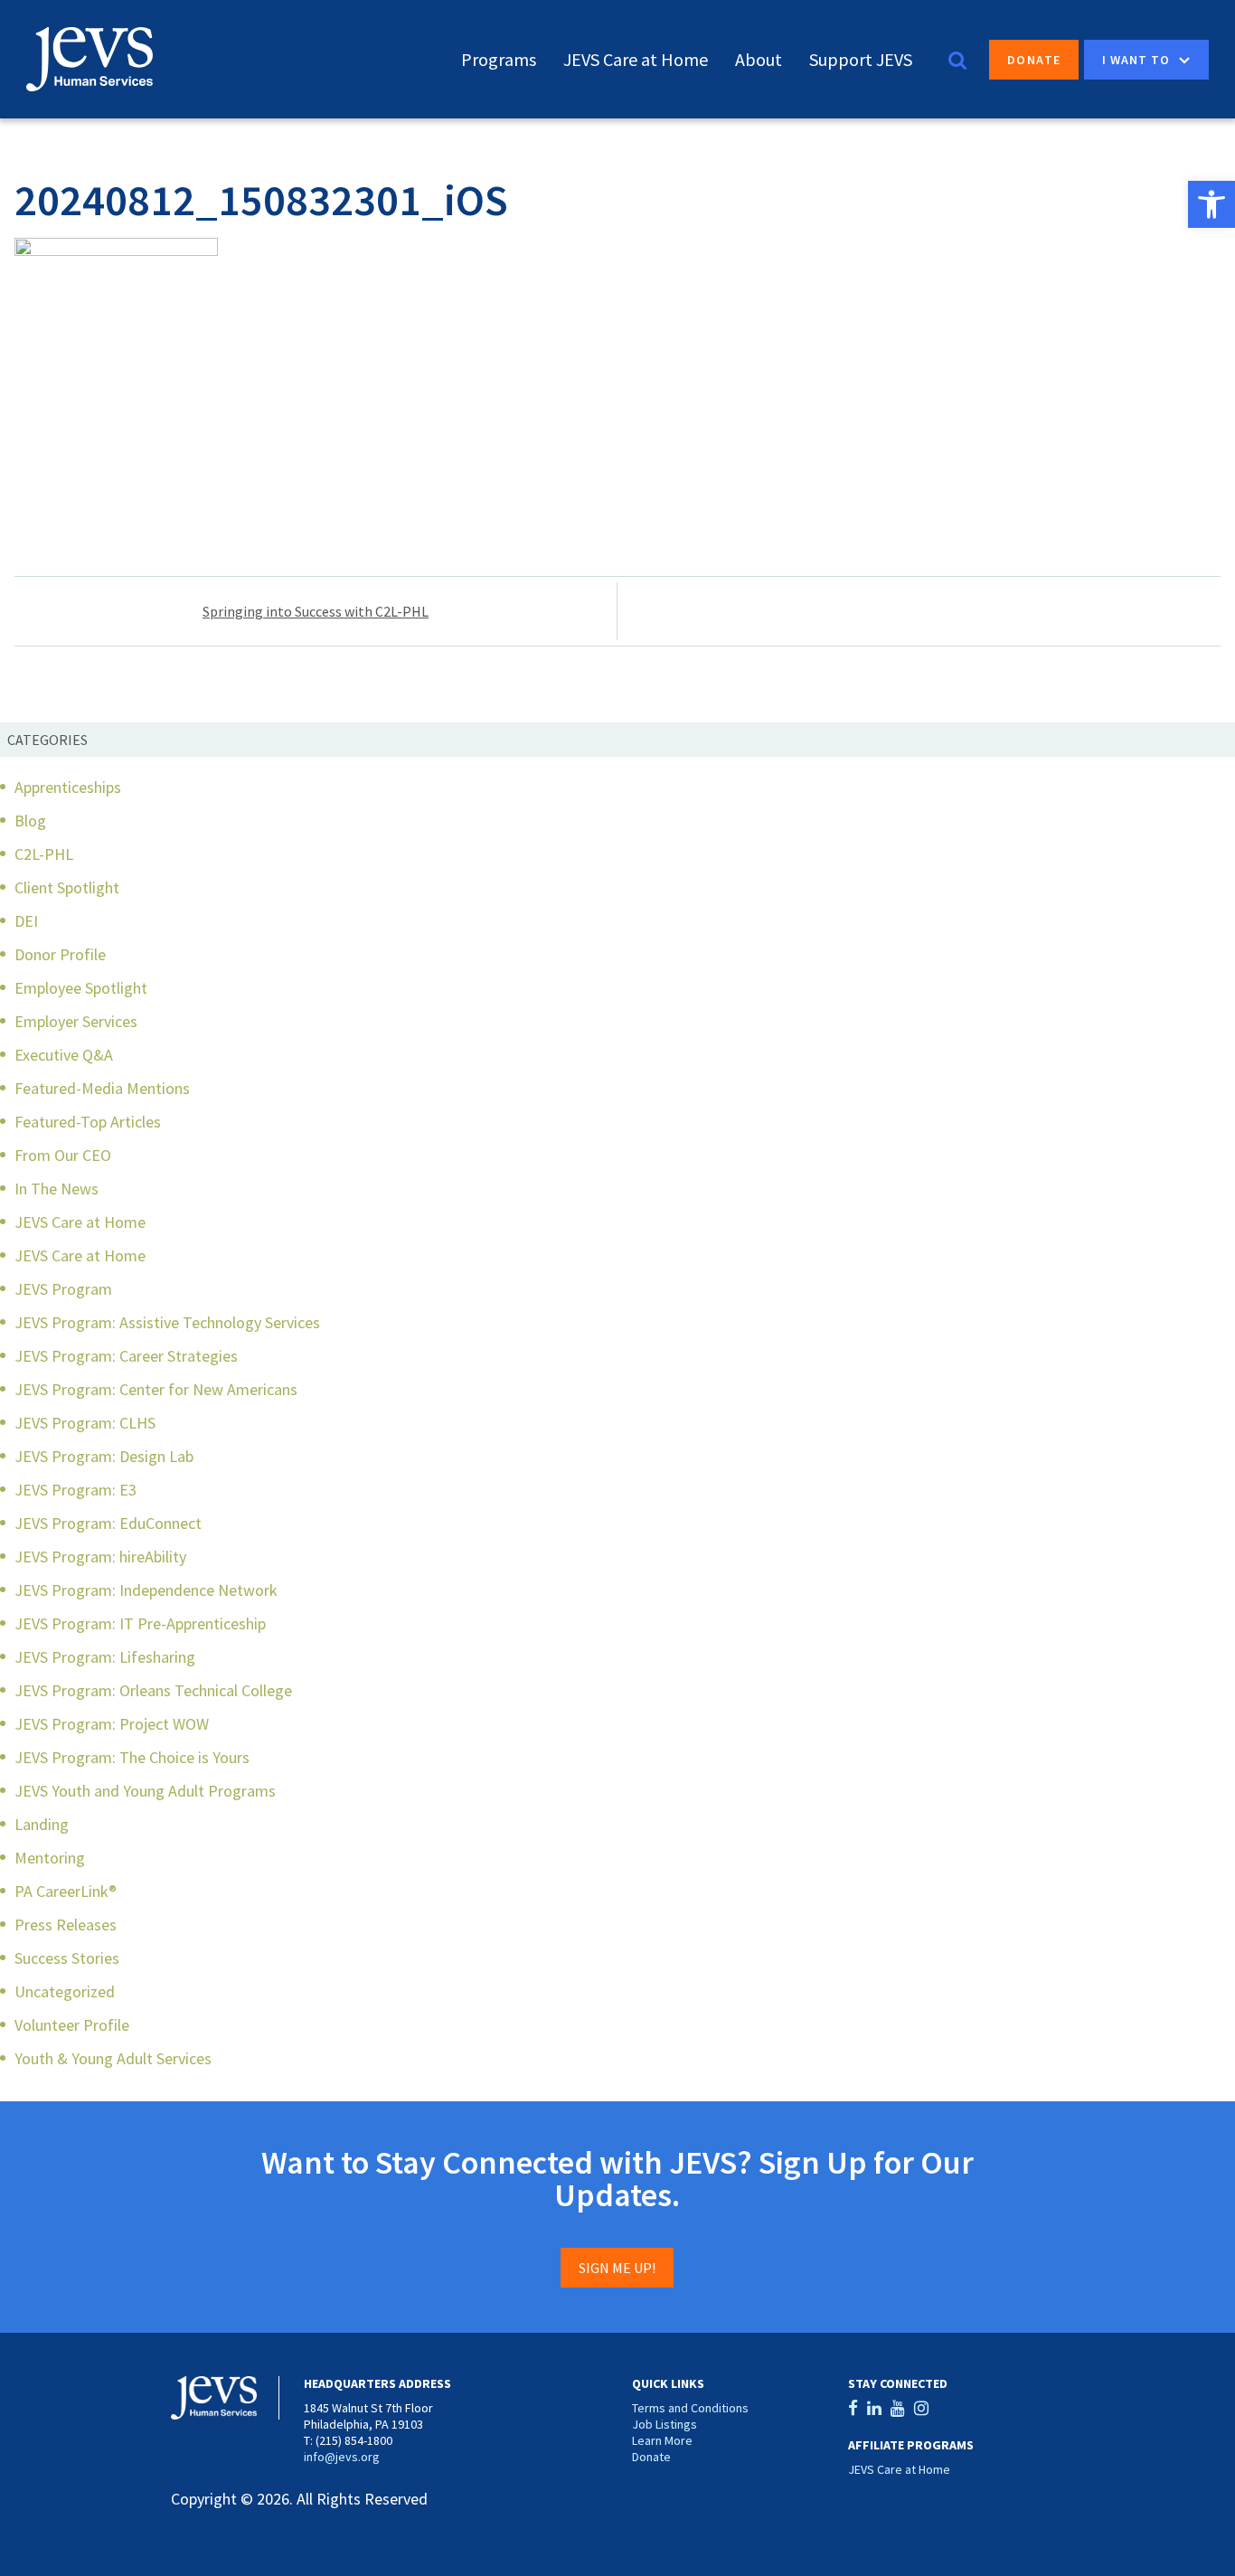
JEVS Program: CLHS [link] (85, 1423)
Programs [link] (499, 59)
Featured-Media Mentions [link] (102, 1088)
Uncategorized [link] (65, 1991)
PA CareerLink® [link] (66, 1891)
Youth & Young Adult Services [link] (113, 2058)
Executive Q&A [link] (64, 1055)
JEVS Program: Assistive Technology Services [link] (167, 1322)
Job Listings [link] (665, 2424)
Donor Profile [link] (60, 954)
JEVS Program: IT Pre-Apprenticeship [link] (140, 1623)
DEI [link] (26, 921)
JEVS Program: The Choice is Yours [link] (132, 1757)
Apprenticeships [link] (68, 787)
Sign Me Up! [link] (617, 2268)
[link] (1211, 204)
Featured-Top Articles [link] (88, 1122)
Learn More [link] (662, 2440)
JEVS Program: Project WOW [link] (112, 1724)
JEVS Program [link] (63, 1289)
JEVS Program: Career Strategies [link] (126, 1356)
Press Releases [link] (66, 1925)
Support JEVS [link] (861, 59)
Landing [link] (42, 1824)
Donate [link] (1034, 60)
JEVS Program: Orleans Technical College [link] (153, 1690)
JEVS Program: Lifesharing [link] (105, 1657)
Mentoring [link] (50, 1858)
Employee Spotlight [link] (81, 988)
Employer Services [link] (76, 1021)
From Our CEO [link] (63, 1155)
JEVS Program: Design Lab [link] (104, 1456)
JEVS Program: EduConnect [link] (108, 1523)
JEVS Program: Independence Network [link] (146, 1590)
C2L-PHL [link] (44, 854)
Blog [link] (30, 821)
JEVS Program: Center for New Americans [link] (156, 1389)
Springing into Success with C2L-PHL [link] (316, 611)
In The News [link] (57, 1189)
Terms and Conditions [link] (690, 2408)
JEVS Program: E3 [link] (75, 1490)
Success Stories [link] (67, 1958)
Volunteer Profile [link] (72, 2025)
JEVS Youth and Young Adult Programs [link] (145, 1791)
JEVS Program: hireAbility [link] (100, 1557)
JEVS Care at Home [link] (636, 59)
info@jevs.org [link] (342, 2457)
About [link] (759, 59)
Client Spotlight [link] (67, 887)
